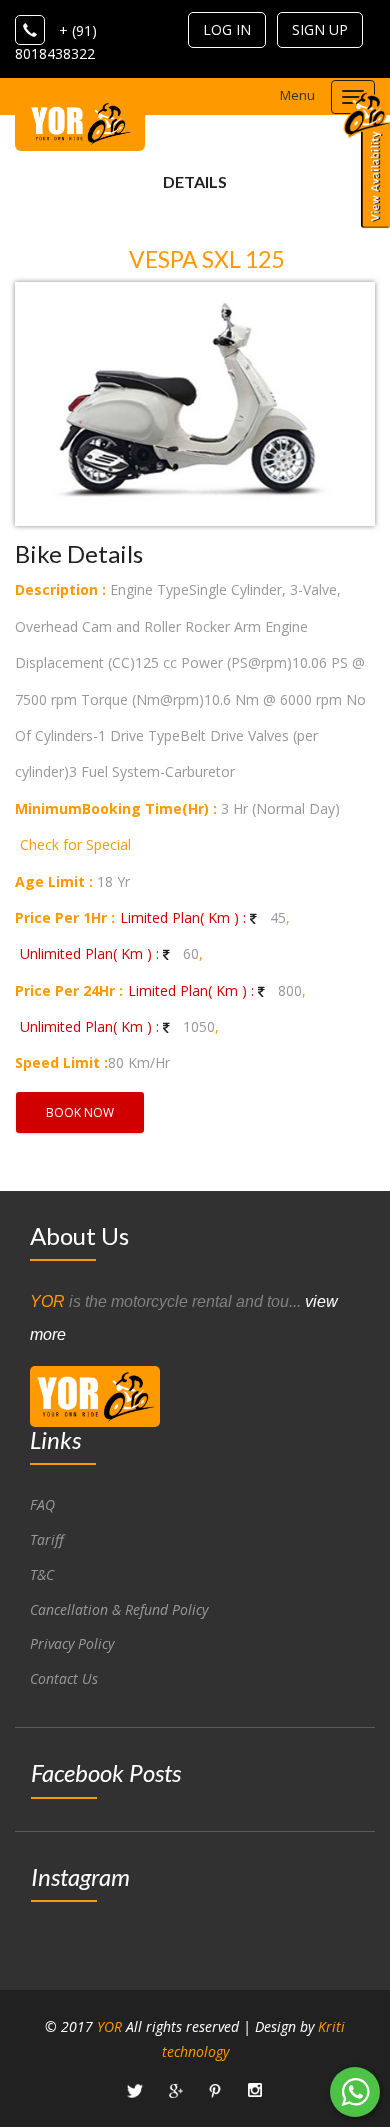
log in (227, 29)
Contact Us (64, 1678)
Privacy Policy (72, 1643)
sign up (320, 29)
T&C (42, 1574)
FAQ (42, 1504)
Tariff (47, 1539)
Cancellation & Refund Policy (119, 1609)
